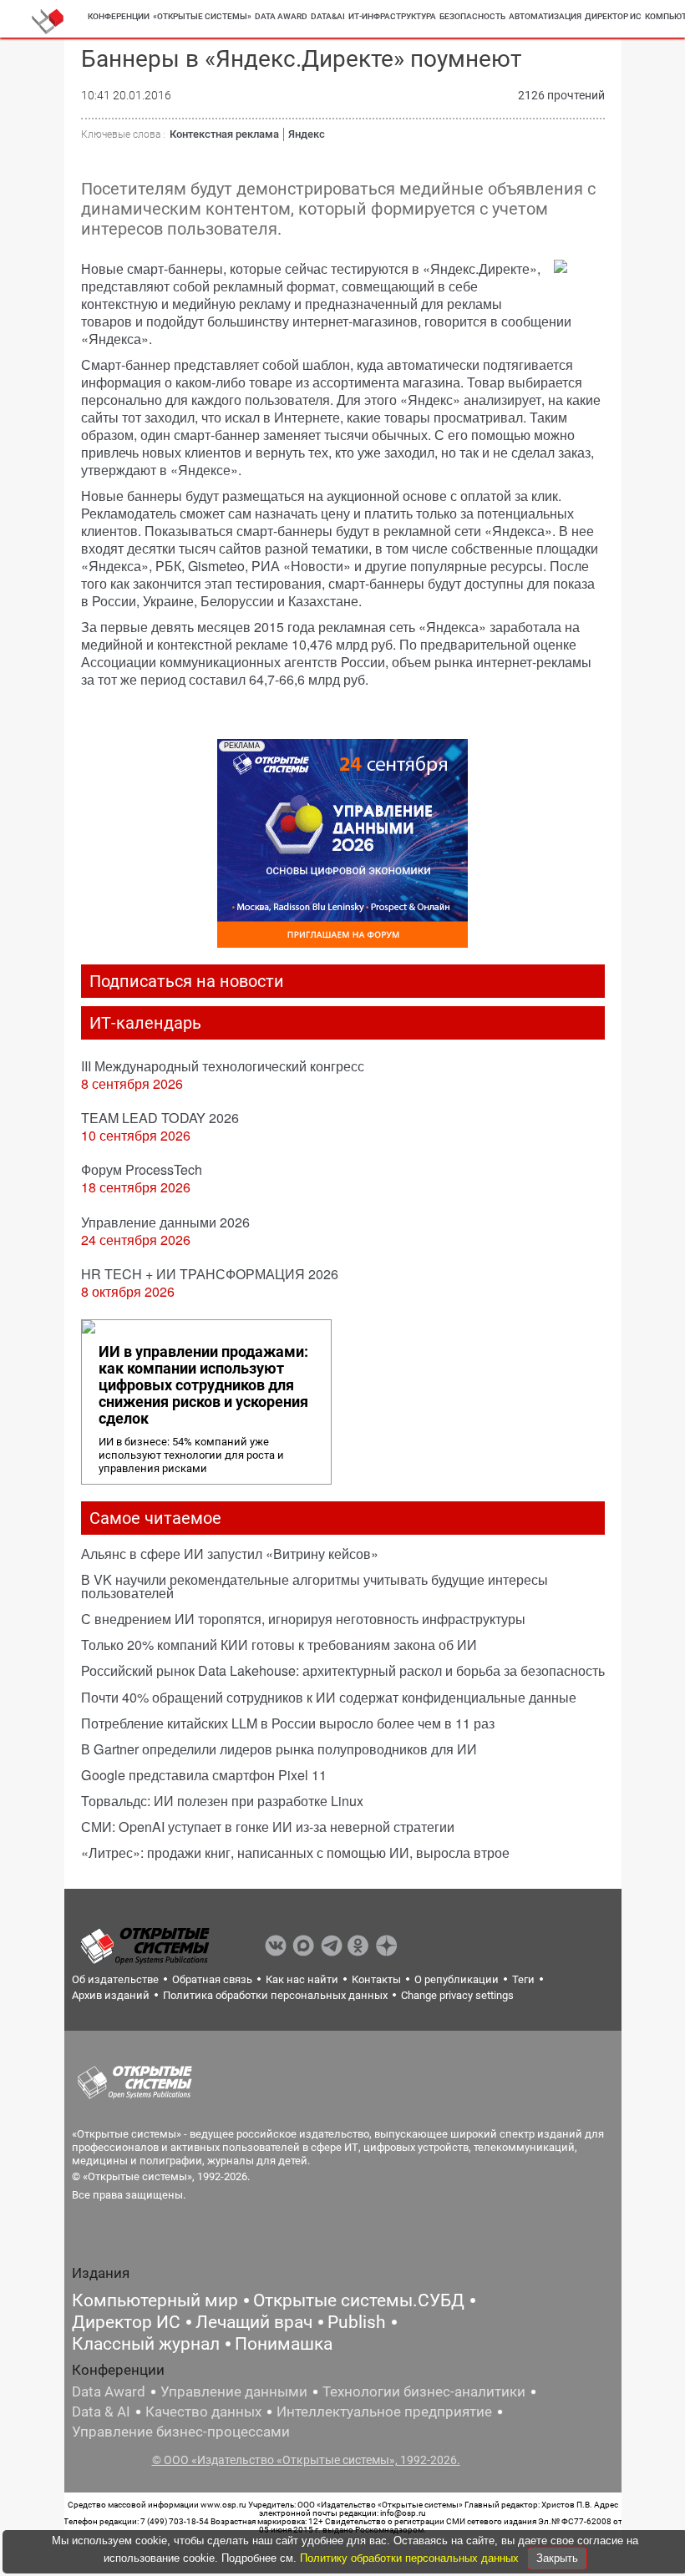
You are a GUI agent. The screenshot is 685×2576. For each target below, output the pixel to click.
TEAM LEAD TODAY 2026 (160, 1118)
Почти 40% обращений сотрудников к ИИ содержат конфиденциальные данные (329, 1697)
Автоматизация (545, 16)
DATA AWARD (281, 16)
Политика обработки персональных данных (275, 1995)
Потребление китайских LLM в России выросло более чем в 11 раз (288, 1723)
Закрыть (557, 2558)
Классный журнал (146, 2344)
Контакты (376, 1979)
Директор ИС (613, 16)
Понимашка (284, 2344)
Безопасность (472, 16)
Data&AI (328, 16)
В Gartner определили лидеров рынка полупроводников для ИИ (279, 1749)
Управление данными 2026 (165, 1222)
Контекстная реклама (224, 134)
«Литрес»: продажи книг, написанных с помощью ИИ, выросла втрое (295, 1852)
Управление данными (234, 2391)
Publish (357, 2322)
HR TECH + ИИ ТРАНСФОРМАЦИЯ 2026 (210, 1274)
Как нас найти (302, 1979)
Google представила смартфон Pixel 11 (204, 1775)
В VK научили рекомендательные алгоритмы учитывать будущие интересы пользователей (315, 1586)
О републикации (457, 1979)
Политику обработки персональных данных (411, 2558)
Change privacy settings (457, 1995)
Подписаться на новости (187, 981)
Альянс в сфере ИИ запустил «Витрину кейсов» (230, 1554)
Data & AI (101, 2412)
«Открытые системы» (202, 16)
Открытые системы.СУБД (359, 2300)
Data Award (109, 2391)
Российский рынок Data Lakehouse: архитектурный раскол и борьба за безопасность (343, 1670)
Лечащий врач (254, 2322)
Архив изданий (111, 1995)
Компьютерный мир (155, 2300)
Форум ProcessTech (142, 1169)
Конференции (119, 16)
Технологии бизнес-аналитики (424, 2391)
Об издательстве (115, 1979)
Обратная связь (212, 1979)
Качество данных (203, 2412)
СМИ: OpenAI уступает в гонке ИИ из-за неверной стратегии (268, 1827)
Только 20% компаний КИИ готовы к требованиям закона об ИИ (279, 1645)
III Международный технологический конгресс (223, 1066)
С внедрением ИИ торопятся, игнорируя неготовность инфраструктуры (303, 1619)
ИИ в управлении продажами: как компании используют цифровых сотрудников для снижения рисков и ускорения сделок (203, 1385)
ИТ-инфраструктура (392, 16)
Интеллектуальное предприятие (384, 2412)
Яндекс (307, 134)
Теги (523, 1979)
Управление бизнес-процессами (181, 2432)
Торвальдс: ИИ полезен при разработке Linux (222, 1801)
